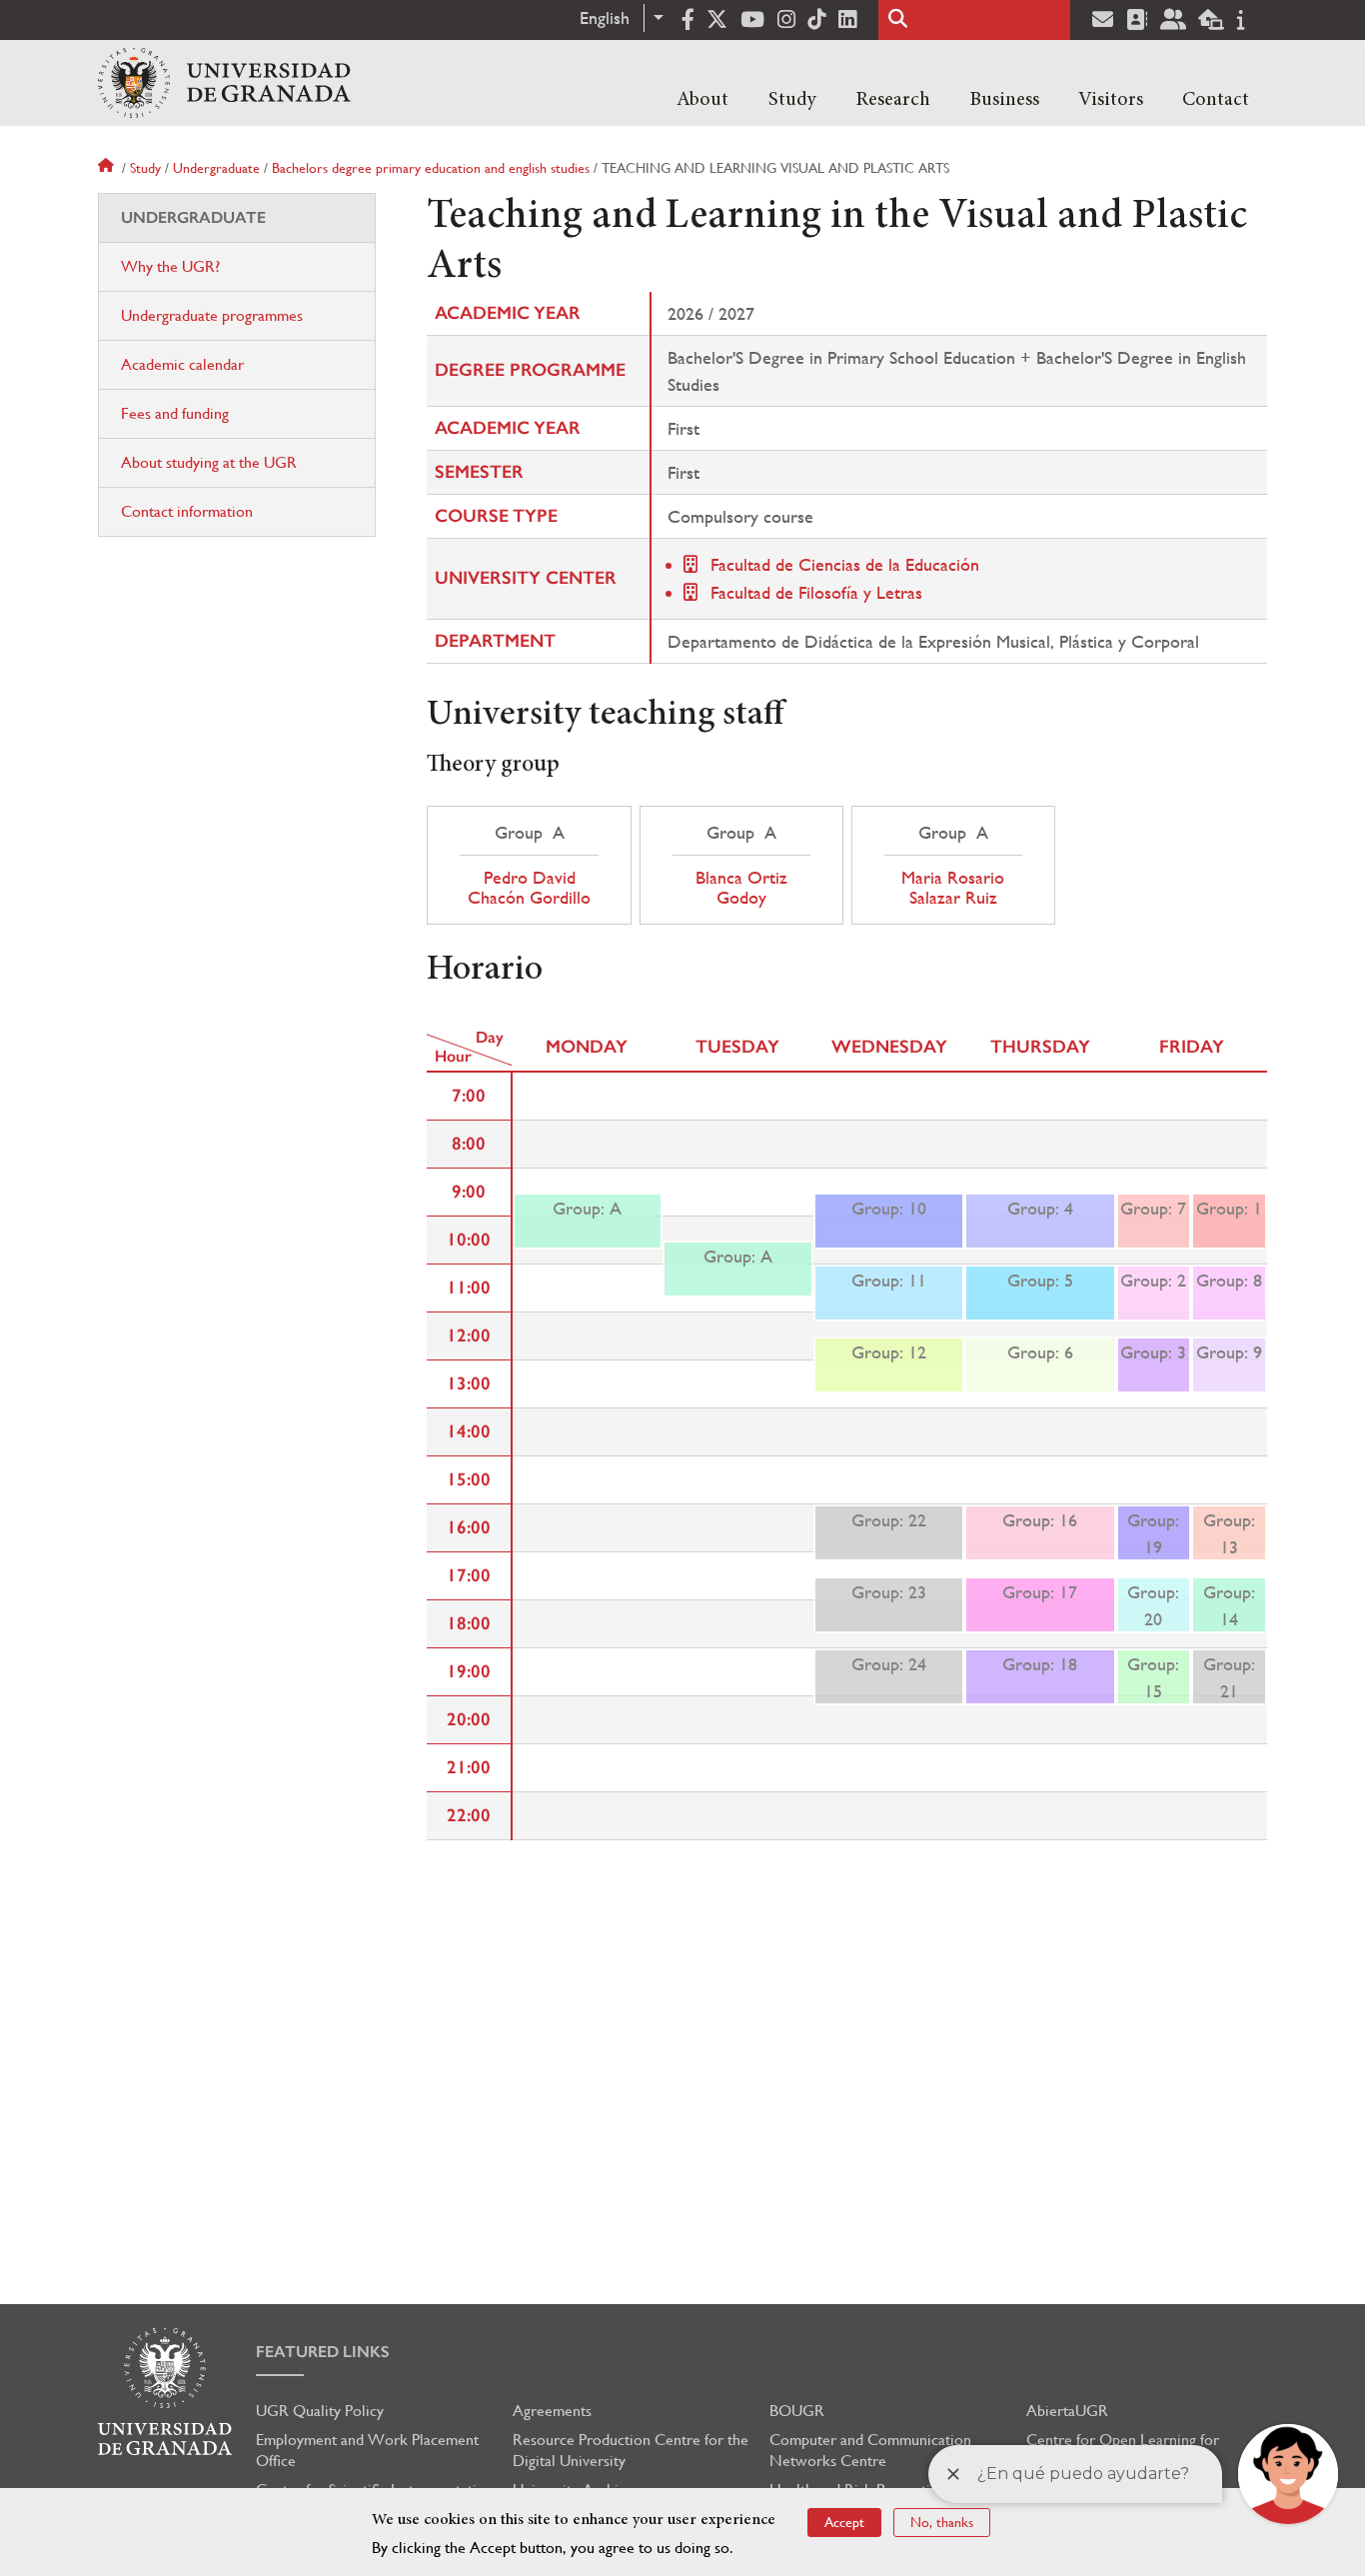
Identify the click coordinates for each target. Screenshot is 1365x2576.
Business (1004, 100)
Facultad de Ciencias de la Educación (845, 564)
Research (893, 100)
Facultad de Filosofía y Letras (816, 592)
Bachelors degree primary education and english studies (431, 168)
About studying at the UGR (209, 462)
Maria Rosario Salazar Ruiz (953, 888)
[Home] (224, 83)
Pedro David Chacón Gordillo (529, 888)
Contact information (187, 511)
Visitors (1111, 100)
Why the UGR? (170, 266)
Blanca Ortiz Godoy (741, 888)
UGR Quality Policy (320, 2411)
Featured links (323, 2352)
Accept (844, 2522)
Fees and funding (175, 413)
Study (792, 100)
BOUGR (797, 2411)
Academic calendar (182, 364)
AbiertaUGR (1067, 2411)
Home (108, 168)
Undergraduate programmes (212, 315)
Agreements (552, 2411)
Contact (1216, 100)
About (702, 100)
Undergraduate (216, 168)
